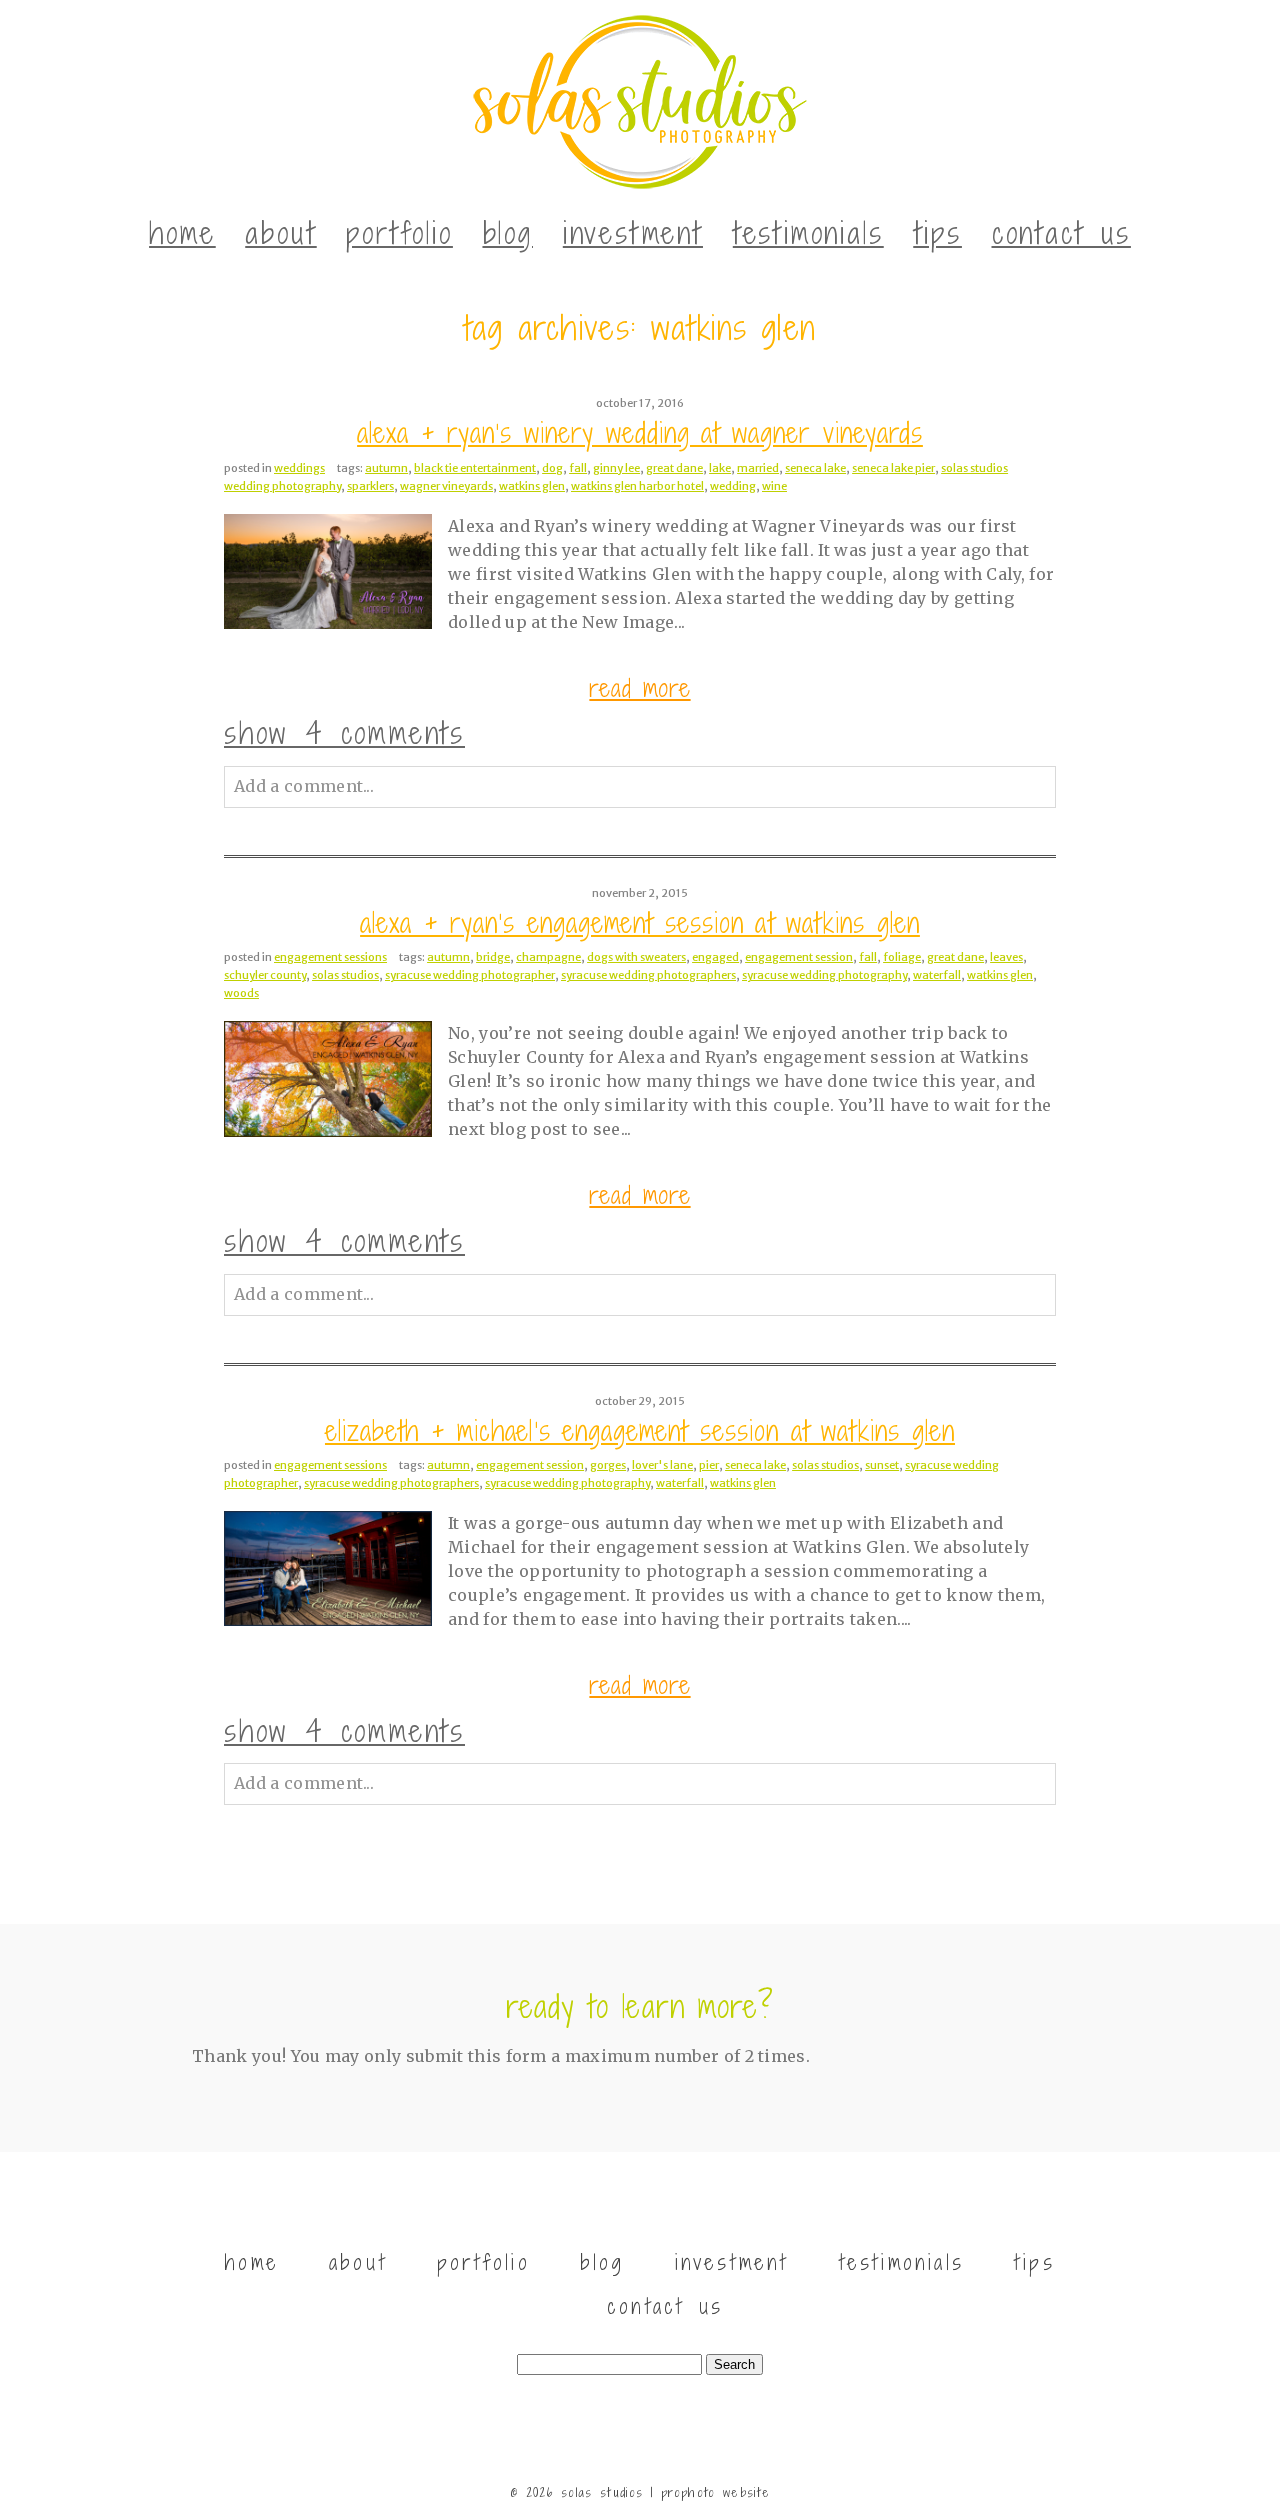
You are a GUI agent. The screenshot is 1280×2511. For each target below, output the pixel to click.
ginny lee (616, 468)
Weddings (299, 468)
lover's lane (662, 1465)
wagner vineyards (446, 486)
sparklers (370, 486)
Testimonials (808, 233)
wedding (733, 486)
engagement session (799, 957)
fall (578, 468)
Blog (508, 233)
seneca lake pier (893, 468)
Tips (938, 233)
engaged (715, 957)
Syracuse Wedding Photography (824, 975)
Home (182, 233)
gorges (608, 1465)
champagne (548, 957)
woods (241, 993)
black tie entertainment (475, 468)
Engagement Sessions (330, 957)
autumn (386, 468)
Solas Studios (345, 975)
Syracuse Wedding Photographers (648, 975)
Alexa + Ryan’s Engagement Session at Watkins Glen (640, 923)
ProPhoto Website (715, 2492)
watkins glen (532, 486)
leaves (1006, 957)
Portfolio (399, 233)
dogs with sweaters (636, 957)
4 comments (344, 733)
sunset (882, 1465)
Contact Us (1061, 233)
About (280, 233)
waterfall (937, 975)
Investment (633, 233)
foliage (902, 957)
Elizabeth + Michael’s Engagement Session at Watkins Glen (640, 1431)
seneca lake (815, 468)
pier (709, 1465)
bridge (493, 957)
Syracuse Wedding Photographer (470, 975)
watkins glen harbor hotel (637, 486)
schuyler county (265, 975)
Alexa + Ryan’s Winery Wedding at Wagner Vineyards (640, 433)
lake (720, 468)
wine (774, 486)
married (758, 468)
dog (552, 468)
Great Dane (674, 468)
